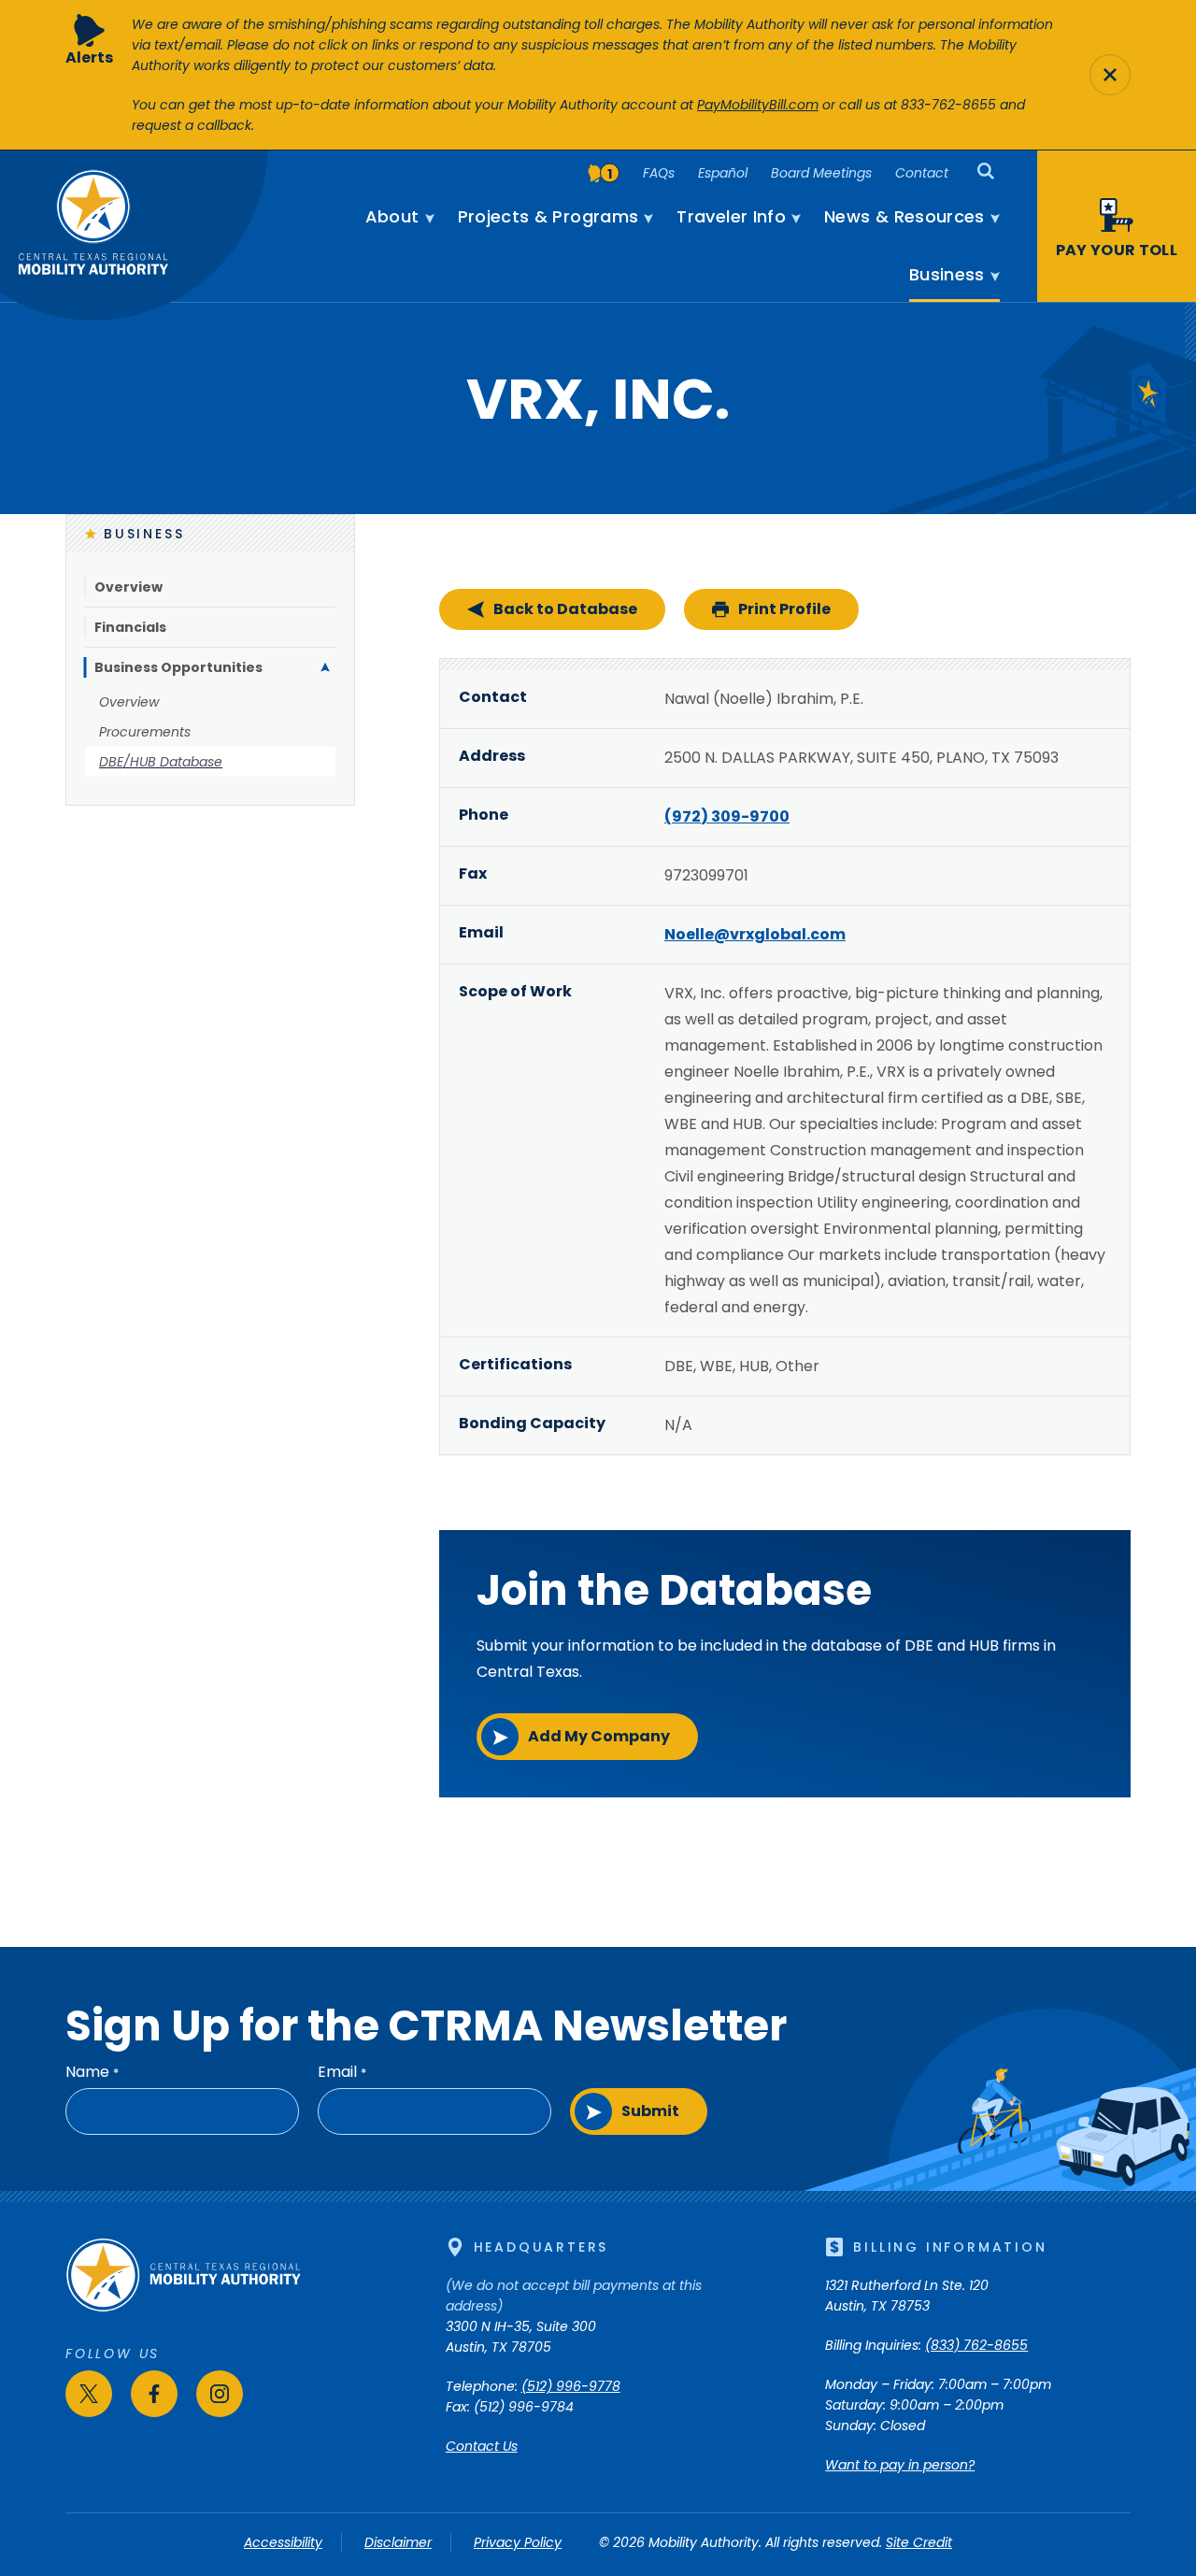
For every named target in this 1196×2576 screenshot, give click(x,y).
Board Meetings (821, 173)
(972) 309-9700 (727, 816)
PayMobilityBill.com (758, 105)
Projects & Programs (548, 217)
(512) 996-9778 (571, 2386)
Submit (650, 2111)
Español (723, 173)
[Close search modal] (1110, 75)
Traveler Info (731, 217)
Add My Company (599, 1736)
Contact (922, 173)
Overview (128, 587)
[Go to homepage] (183, 2308)
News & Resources (904, 217)
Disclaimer (398, 2542)
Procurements (145, 732)
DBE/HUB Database (161, 762)
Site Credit (919, 2542)
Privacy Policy (518, 2542)
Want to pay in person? (900, 2465)
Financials (130, 627)
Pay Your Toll (1117, 250)
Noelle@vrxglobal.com (755, 934)
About (392, 217)
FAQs (659, 173)
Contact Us (482, 2446)
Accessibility (283, 2542)
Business (947, 275)
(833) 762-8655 (976, 2345)
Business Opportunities (178, 667)
